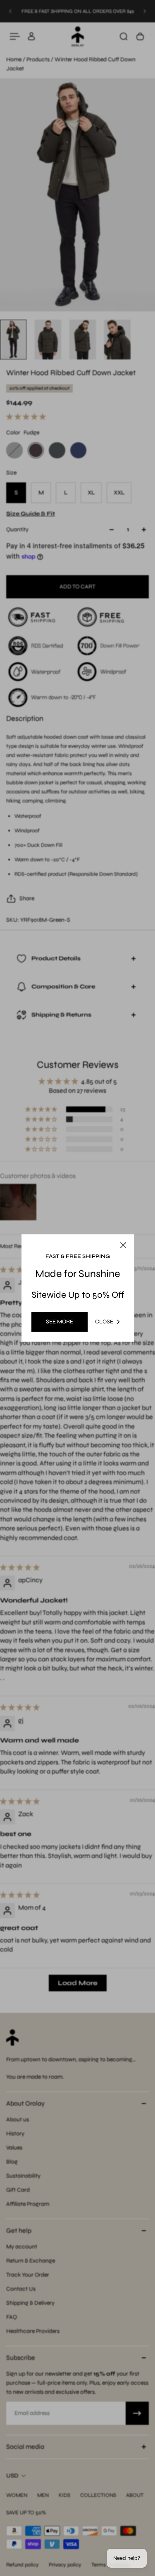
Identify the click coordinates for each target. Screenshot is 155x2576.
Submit (51, 1343)
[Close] (139, 1223)
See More (60, 1322)
